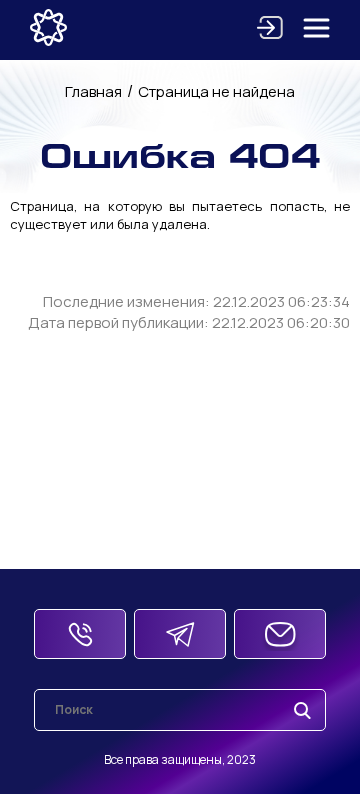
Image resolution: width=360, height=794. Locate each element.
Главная (93, 91)
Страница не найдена (216, 91)
